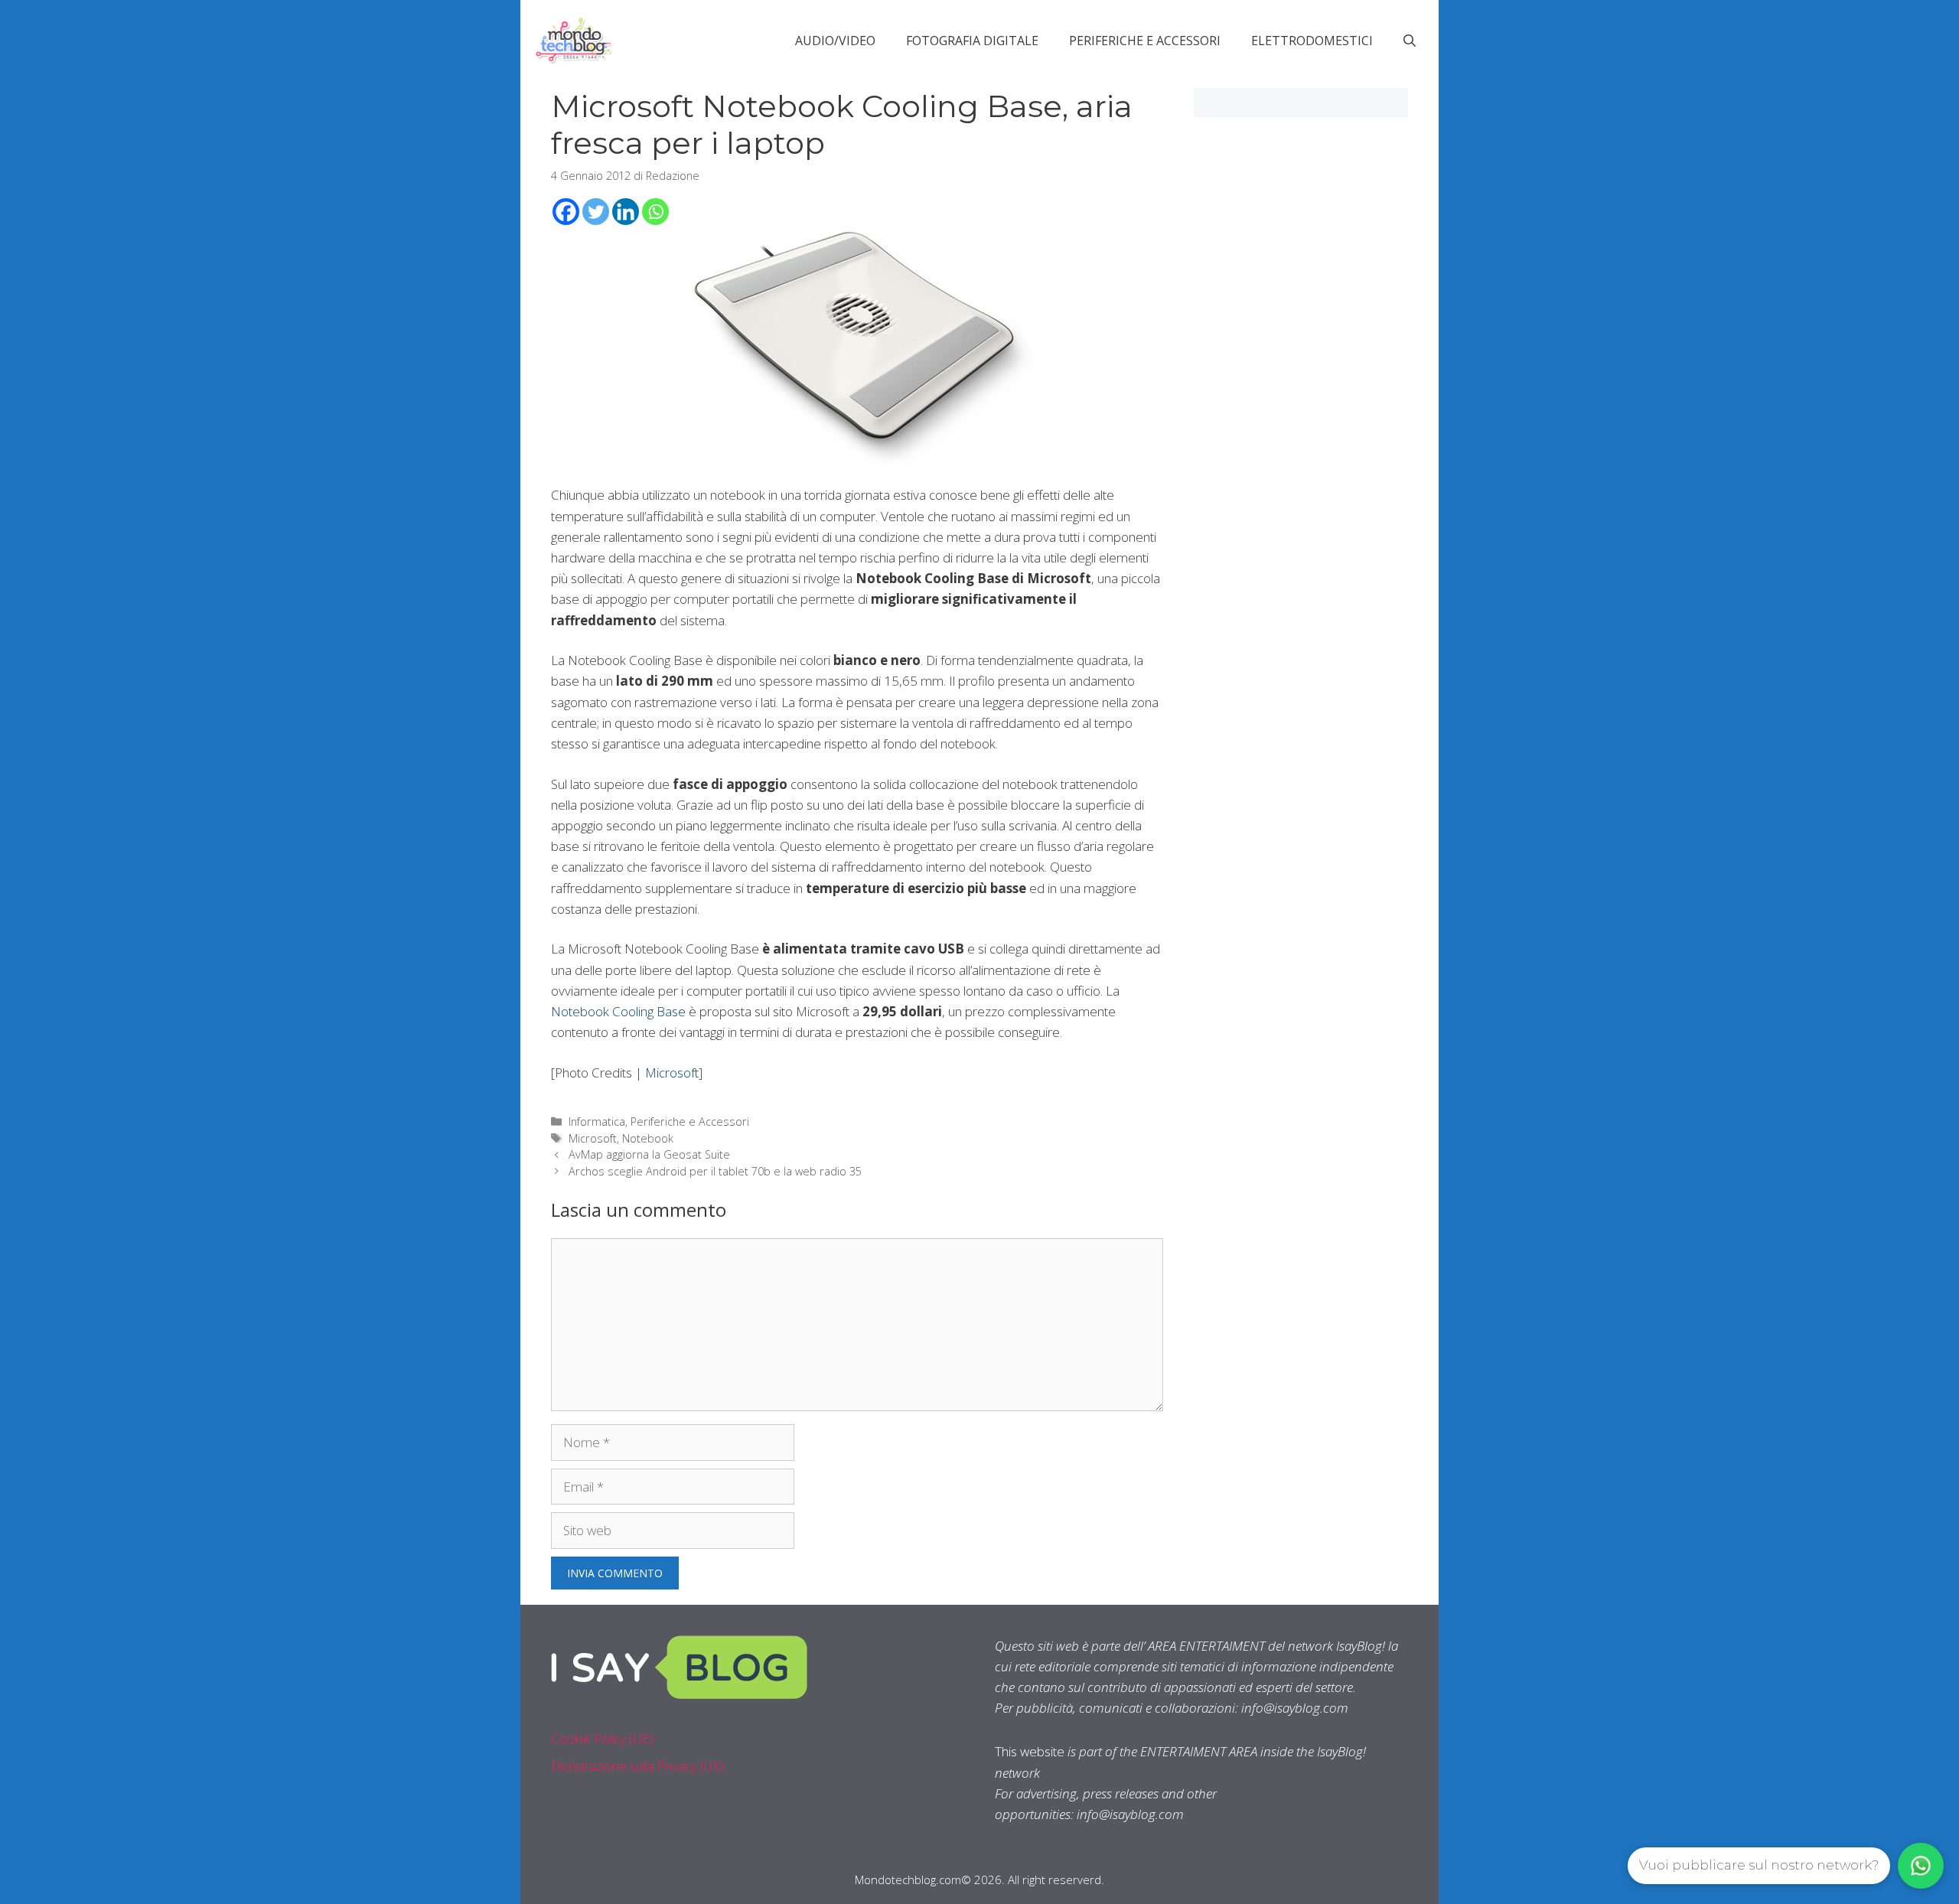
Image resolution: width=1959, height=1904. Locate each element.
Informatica (597, 1122)
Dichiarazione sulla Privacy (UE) (638, 1766)
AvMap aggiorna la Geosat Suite (649, 1154)
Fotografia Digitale (972, 41)
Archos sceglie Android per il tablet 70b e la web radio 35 (715, 1171)
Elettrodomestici (1312, 41)
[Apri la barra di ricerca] (1410, 41)
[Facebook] (566, 212)
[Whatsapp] (655, 212)
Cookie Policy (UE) (602, 1738)
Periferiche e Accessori (1145, 41)
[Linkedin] (626, 212)
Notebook (648, 1138)
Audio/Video (835, 41)
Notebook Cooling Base (618, 1011)
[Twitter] (596, 212)
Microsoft (672, 1073)
